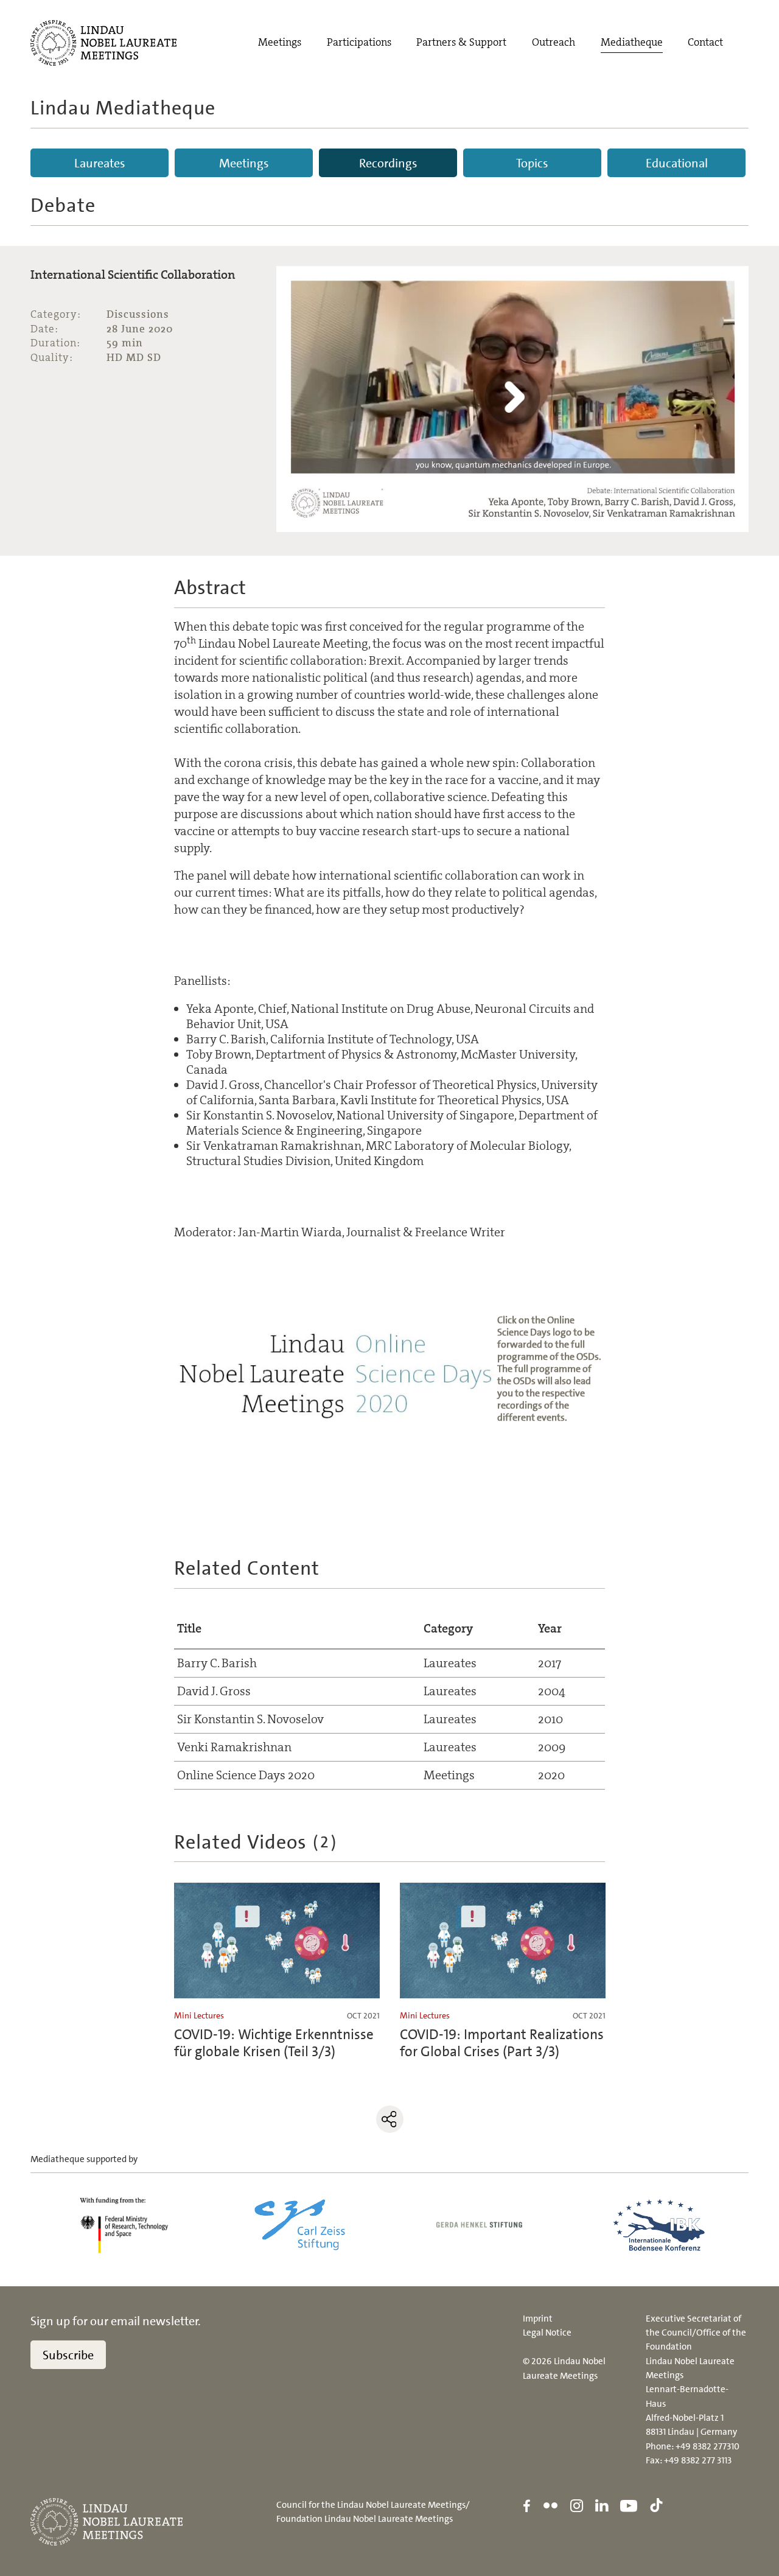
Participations (359, 42)
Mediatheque (632, 42)
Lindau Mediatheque (123, 108)
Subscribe (68, 2355)
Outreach (554, 42)
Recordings (388, 163)
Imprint (538, 2319)
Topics (532, 163)
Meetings (280, 42)
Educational (677, 163)
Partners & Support (461, 42)
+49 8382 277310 (707, 2446)
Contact (705, 42)
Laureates (100, 163)
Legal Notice (547, 2333)
